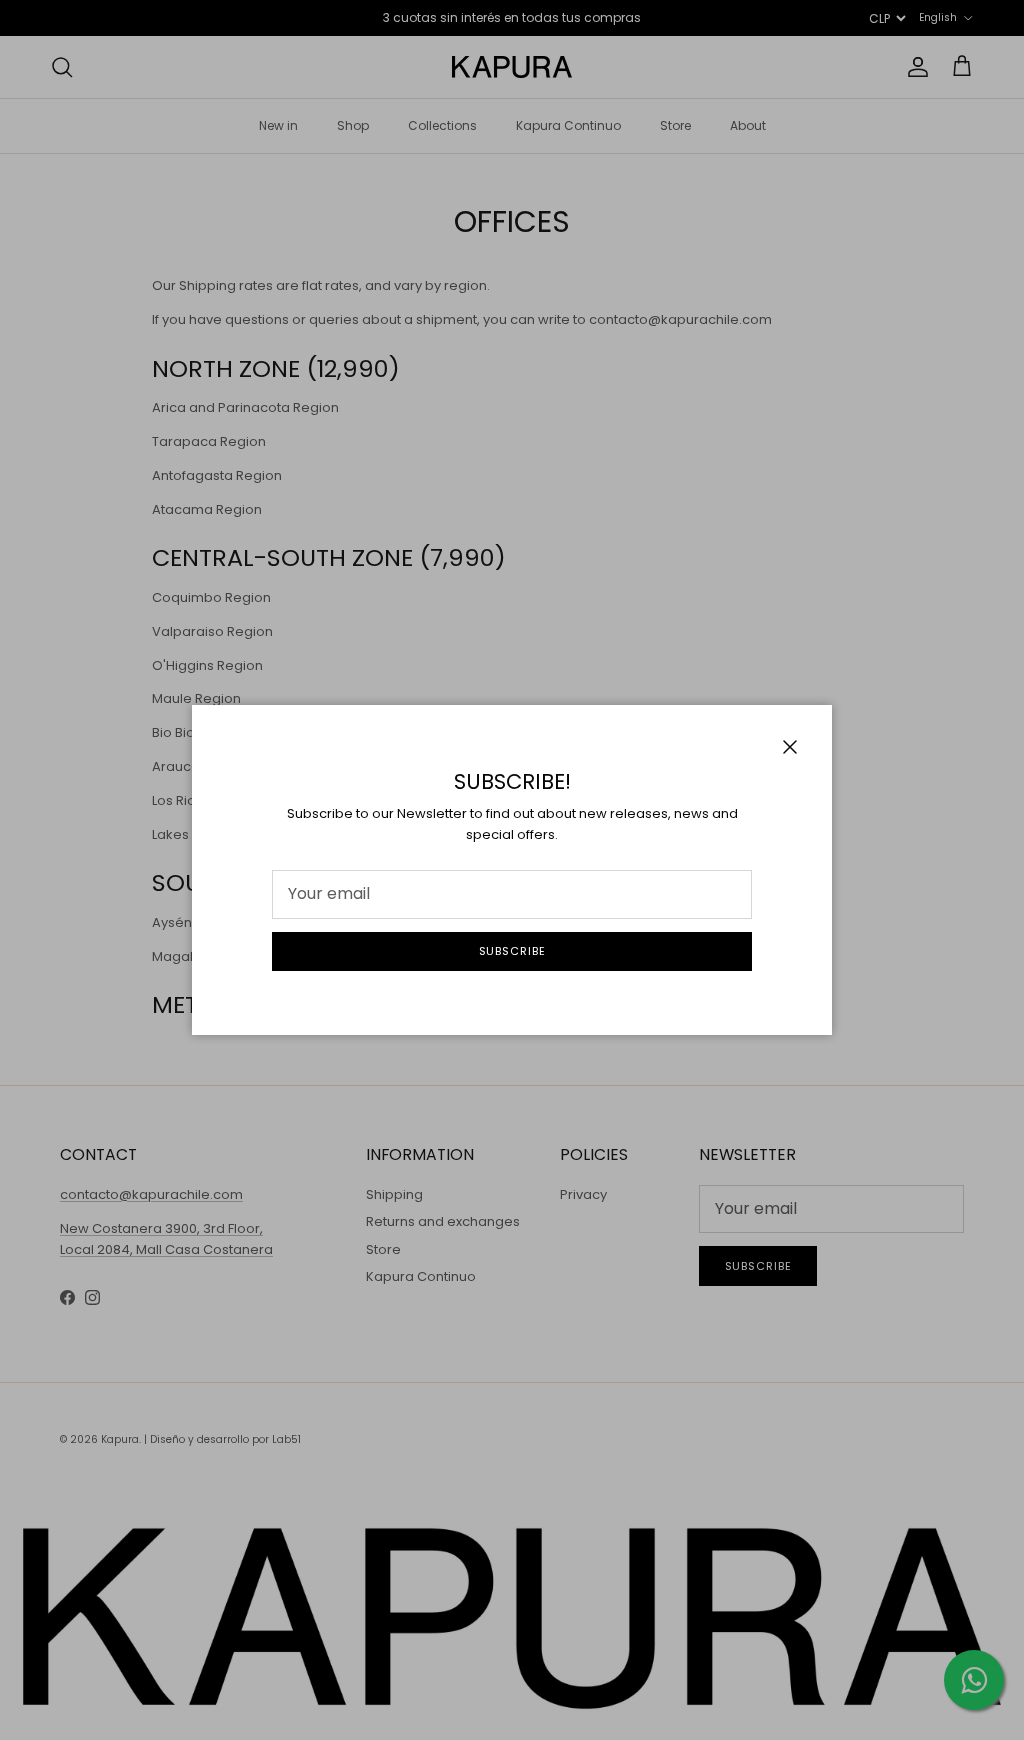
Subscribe (512, 951)
